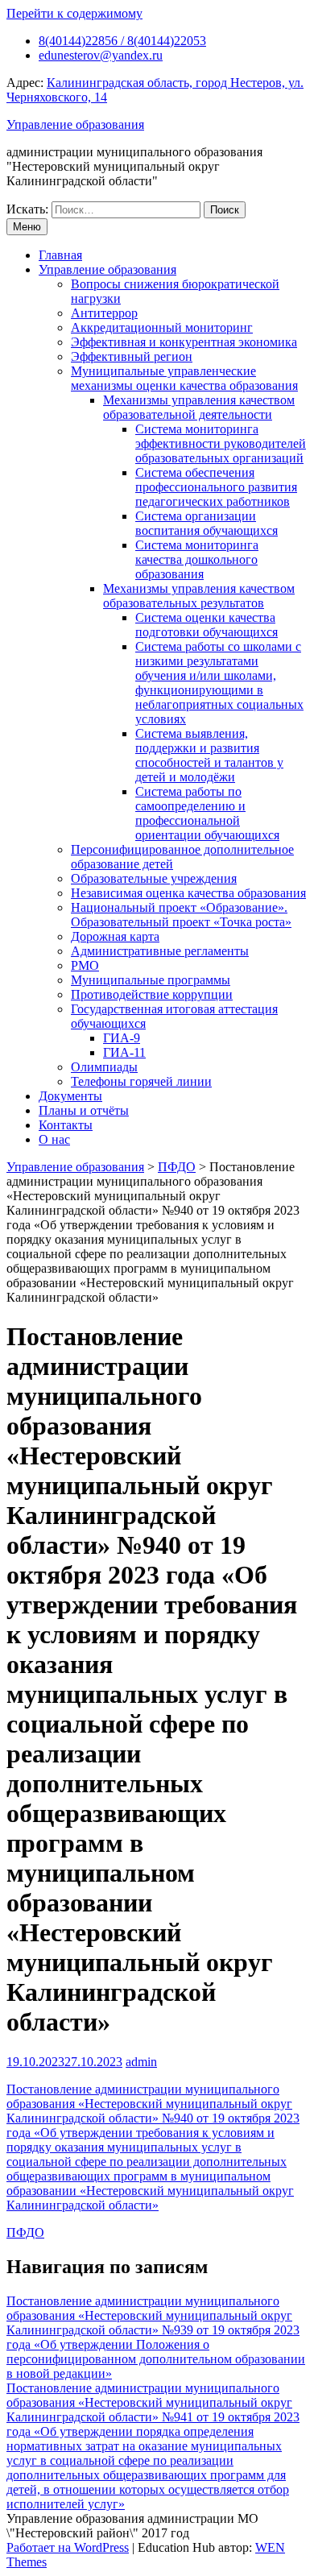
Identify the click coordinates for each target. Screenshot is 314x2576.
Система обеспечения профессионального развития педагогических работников (216, 487)
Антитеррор (104, 313)
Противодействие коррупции (152, 994)
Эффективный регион (132, 356)
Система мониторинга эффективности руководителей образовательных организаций (221, 443)
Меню (27, 227)
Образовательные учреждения (154, 878)
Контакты (66, 1125)
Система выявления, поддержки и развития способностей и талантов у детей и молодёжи (209, 755)
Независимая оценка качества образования (188, 893)
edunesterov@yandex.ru (101, 55)
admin (141, 2062)
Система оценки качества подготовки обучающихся (207, 625)
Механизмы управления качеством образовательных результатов (199, 596)
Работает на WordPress (68, 2547)
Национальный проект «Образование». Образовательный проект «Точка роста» (181, 915)
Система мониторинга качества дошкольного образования (197, 559)
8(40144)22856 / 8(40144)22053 (122, 41)
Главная (60, 255)
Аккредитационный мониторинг (162, 327)
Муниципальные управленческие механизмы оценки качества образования (184, 378)
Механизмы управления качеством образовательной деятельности (199, 407)
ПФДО (25, 2232)
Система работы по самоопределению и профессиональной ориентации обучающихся (207, 813)
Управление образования (75, 124)
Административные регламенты (160, 951)
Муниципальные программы (151, 980)
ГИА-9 (122, 1038)
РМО (85, 965)
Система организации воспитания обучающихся (207, 523)
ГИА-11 (124, 1052)
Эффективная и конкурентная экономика (184, 342)
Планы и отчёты (84, 1110)
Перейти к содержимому (74, 13)
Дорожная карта (115, 936)
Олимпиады (104, 1067)
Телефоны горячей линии (141, 1081)
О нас (54, 1139)
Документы (70, 1096)
